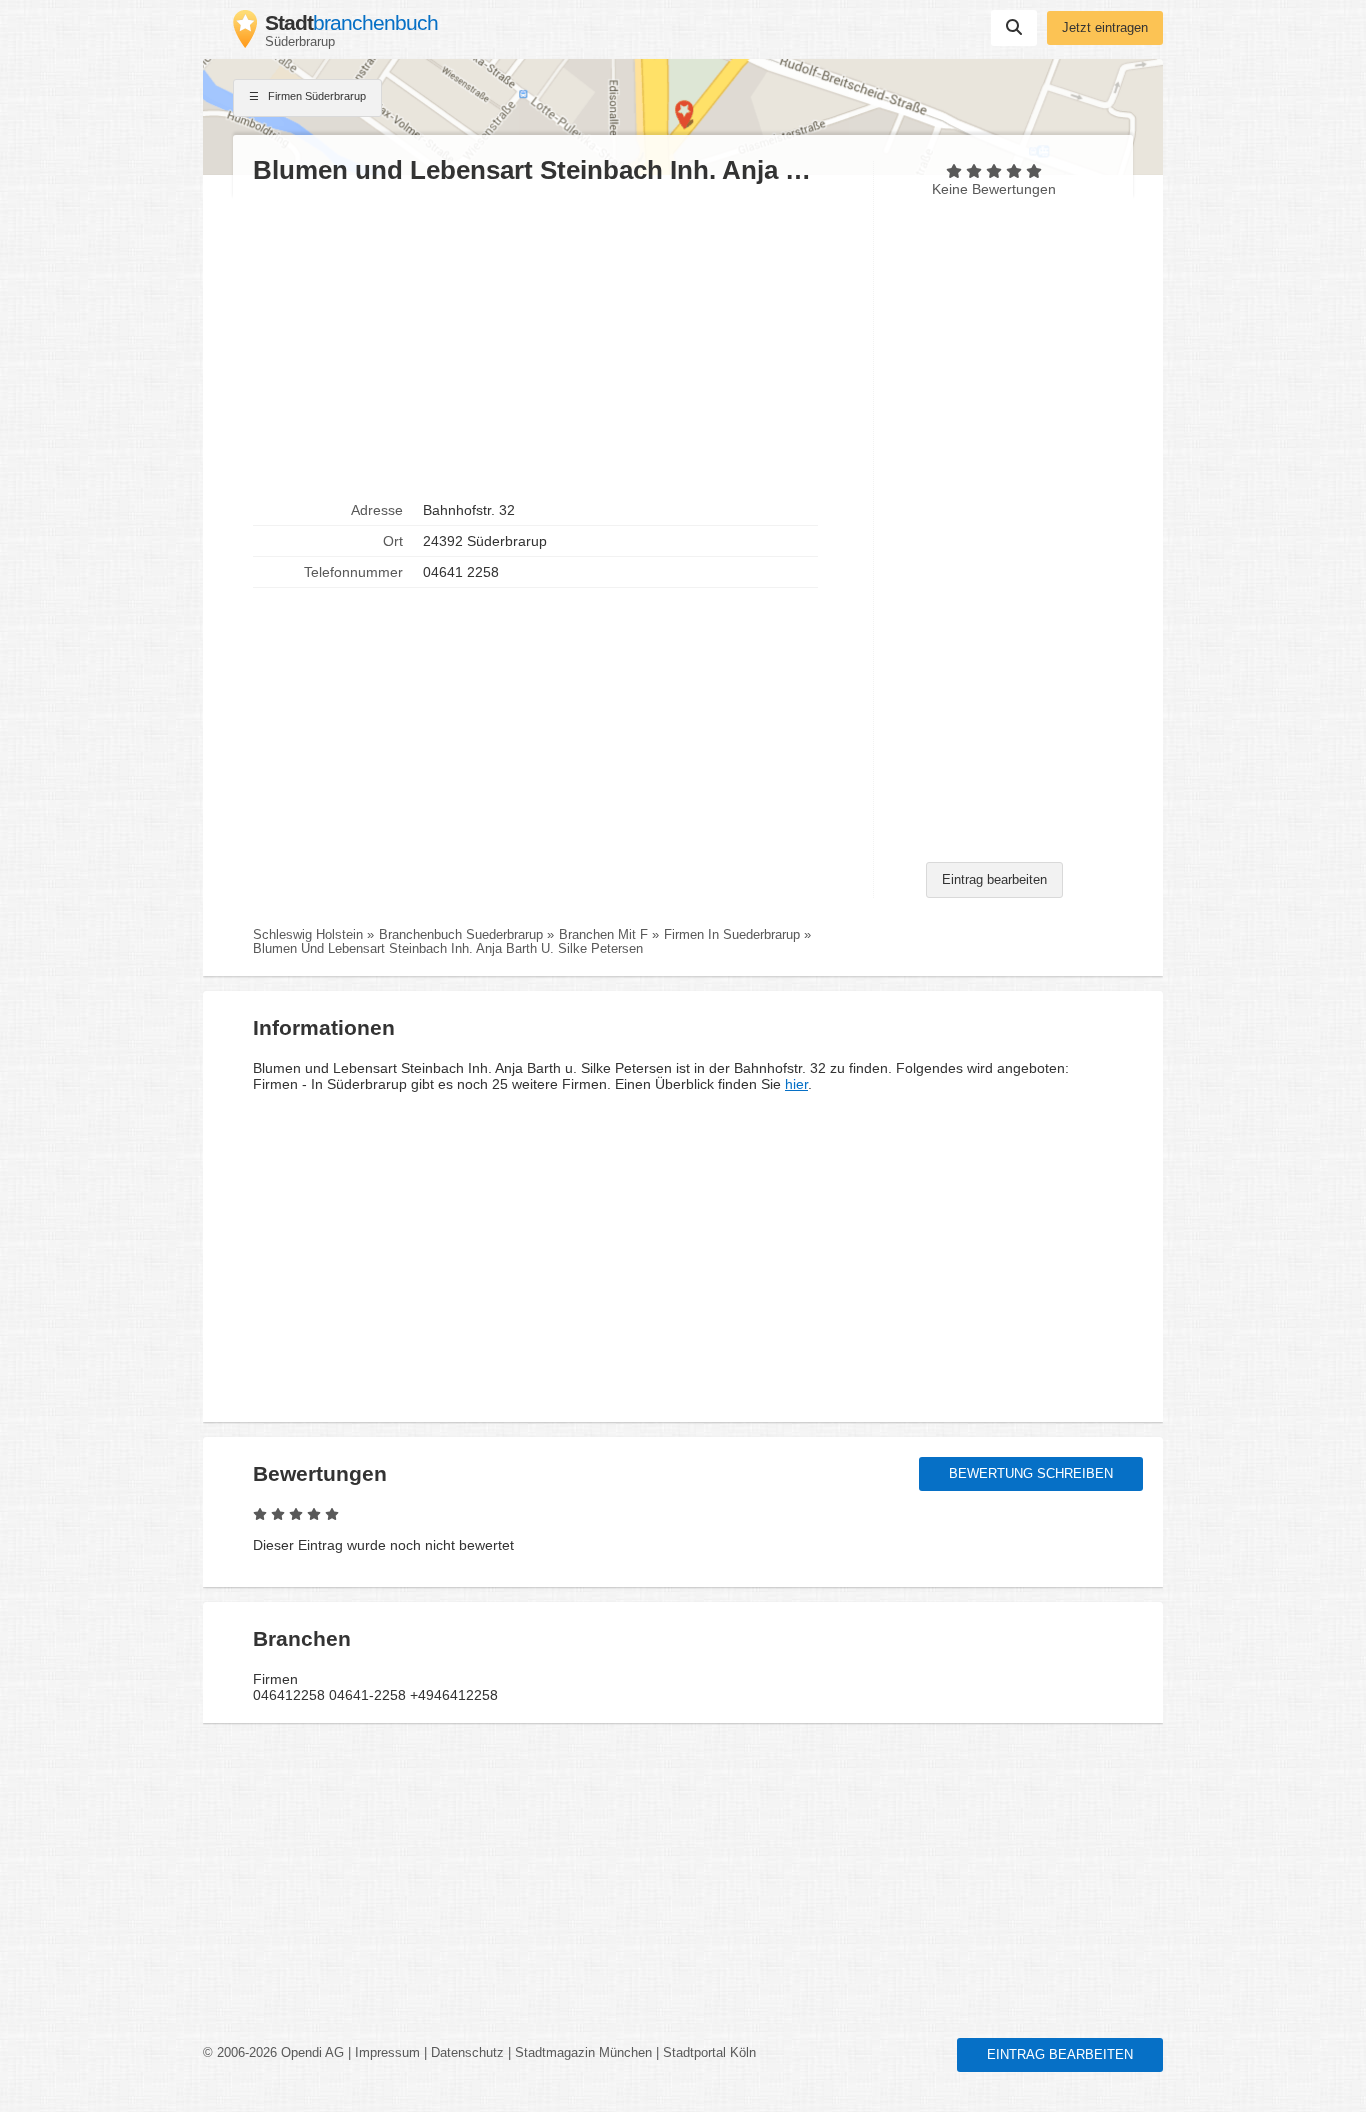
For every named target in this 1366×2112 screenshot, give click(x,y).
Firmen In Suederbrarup (732, 935)
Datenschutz (467, 2053)
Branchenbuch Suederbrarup (461, 935)
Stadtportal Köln (709, 2053)
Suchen (1014, 28)
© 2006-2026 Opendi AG (273, 2053)
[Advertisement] (553, 341)
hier (796, 1084)
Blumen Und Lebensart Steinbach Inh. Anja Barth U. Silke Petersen (448, 949)
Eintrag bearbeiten (994, 880)
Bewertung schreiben (1031, 1474)
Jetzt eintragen (1105, 28)
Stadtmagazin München (583, 2053)
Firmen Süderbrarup (315, 96)
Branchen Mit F (603, 935)
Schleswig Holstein (308, 935)
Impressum (387, 2053)
